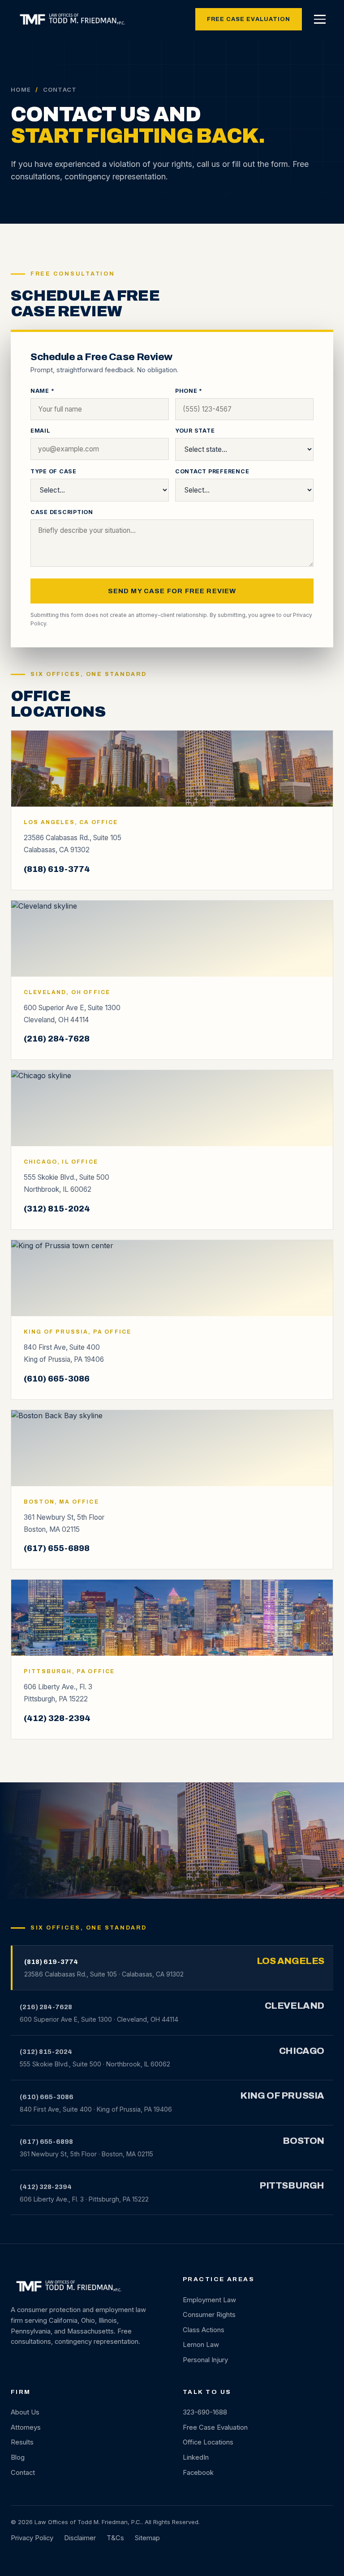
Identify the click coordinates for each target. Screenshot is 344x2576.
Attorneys (26, 2427)
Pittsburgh (292, 2185)
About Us (25, 2412)
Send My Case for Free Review (172, 591)
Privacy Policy (32, 2538)
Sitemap (147, 2538)
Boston (303, 2141)
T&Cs (115, 2538)
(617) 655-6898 (57, 1548)
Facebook (198, 2473)
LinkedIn (196, 2457)
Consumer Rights (209, 2315)
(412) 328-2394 (57, 1718)
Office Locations (208, 2442)
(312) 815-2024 (57, 1209)
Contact (23, 2473)
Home (21, 89)
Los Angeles (290, 1961)
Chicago (302, 2051)
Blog (18, 2457)
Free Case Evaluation (249, 19)
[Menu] (320, 19)
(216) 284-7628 (57, 1039)
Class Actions (204, 2330)
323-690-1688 (205, 2412)
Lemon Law (201, 2345)
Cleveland (295, 2006)
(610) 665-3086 (57, 1379)
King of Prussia (282, 2096)
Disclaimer (80, 2538)
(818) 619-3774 (57, 869)
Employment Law (209, 2300)
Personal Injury (205, 2360)
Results (22, 2442)
